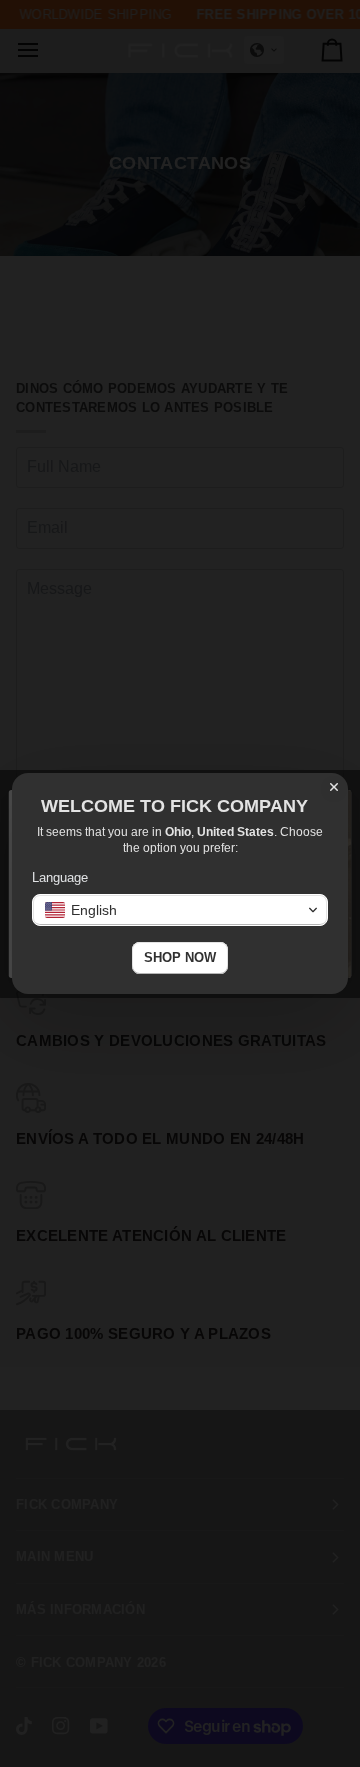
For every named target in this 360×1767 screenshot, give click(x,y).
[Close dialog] (334, 787)
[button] (180, 910)
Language (60, 877)
